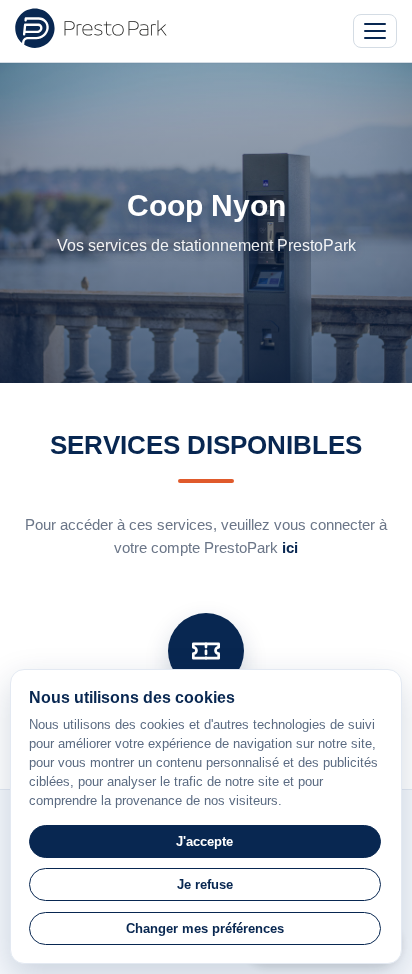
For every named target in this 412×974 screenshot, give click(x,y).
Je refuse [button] (205, 884)
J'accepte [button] (204, 841)
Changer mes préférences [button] (205, 928)
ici (290, 547)
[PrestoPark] (91, 28)
